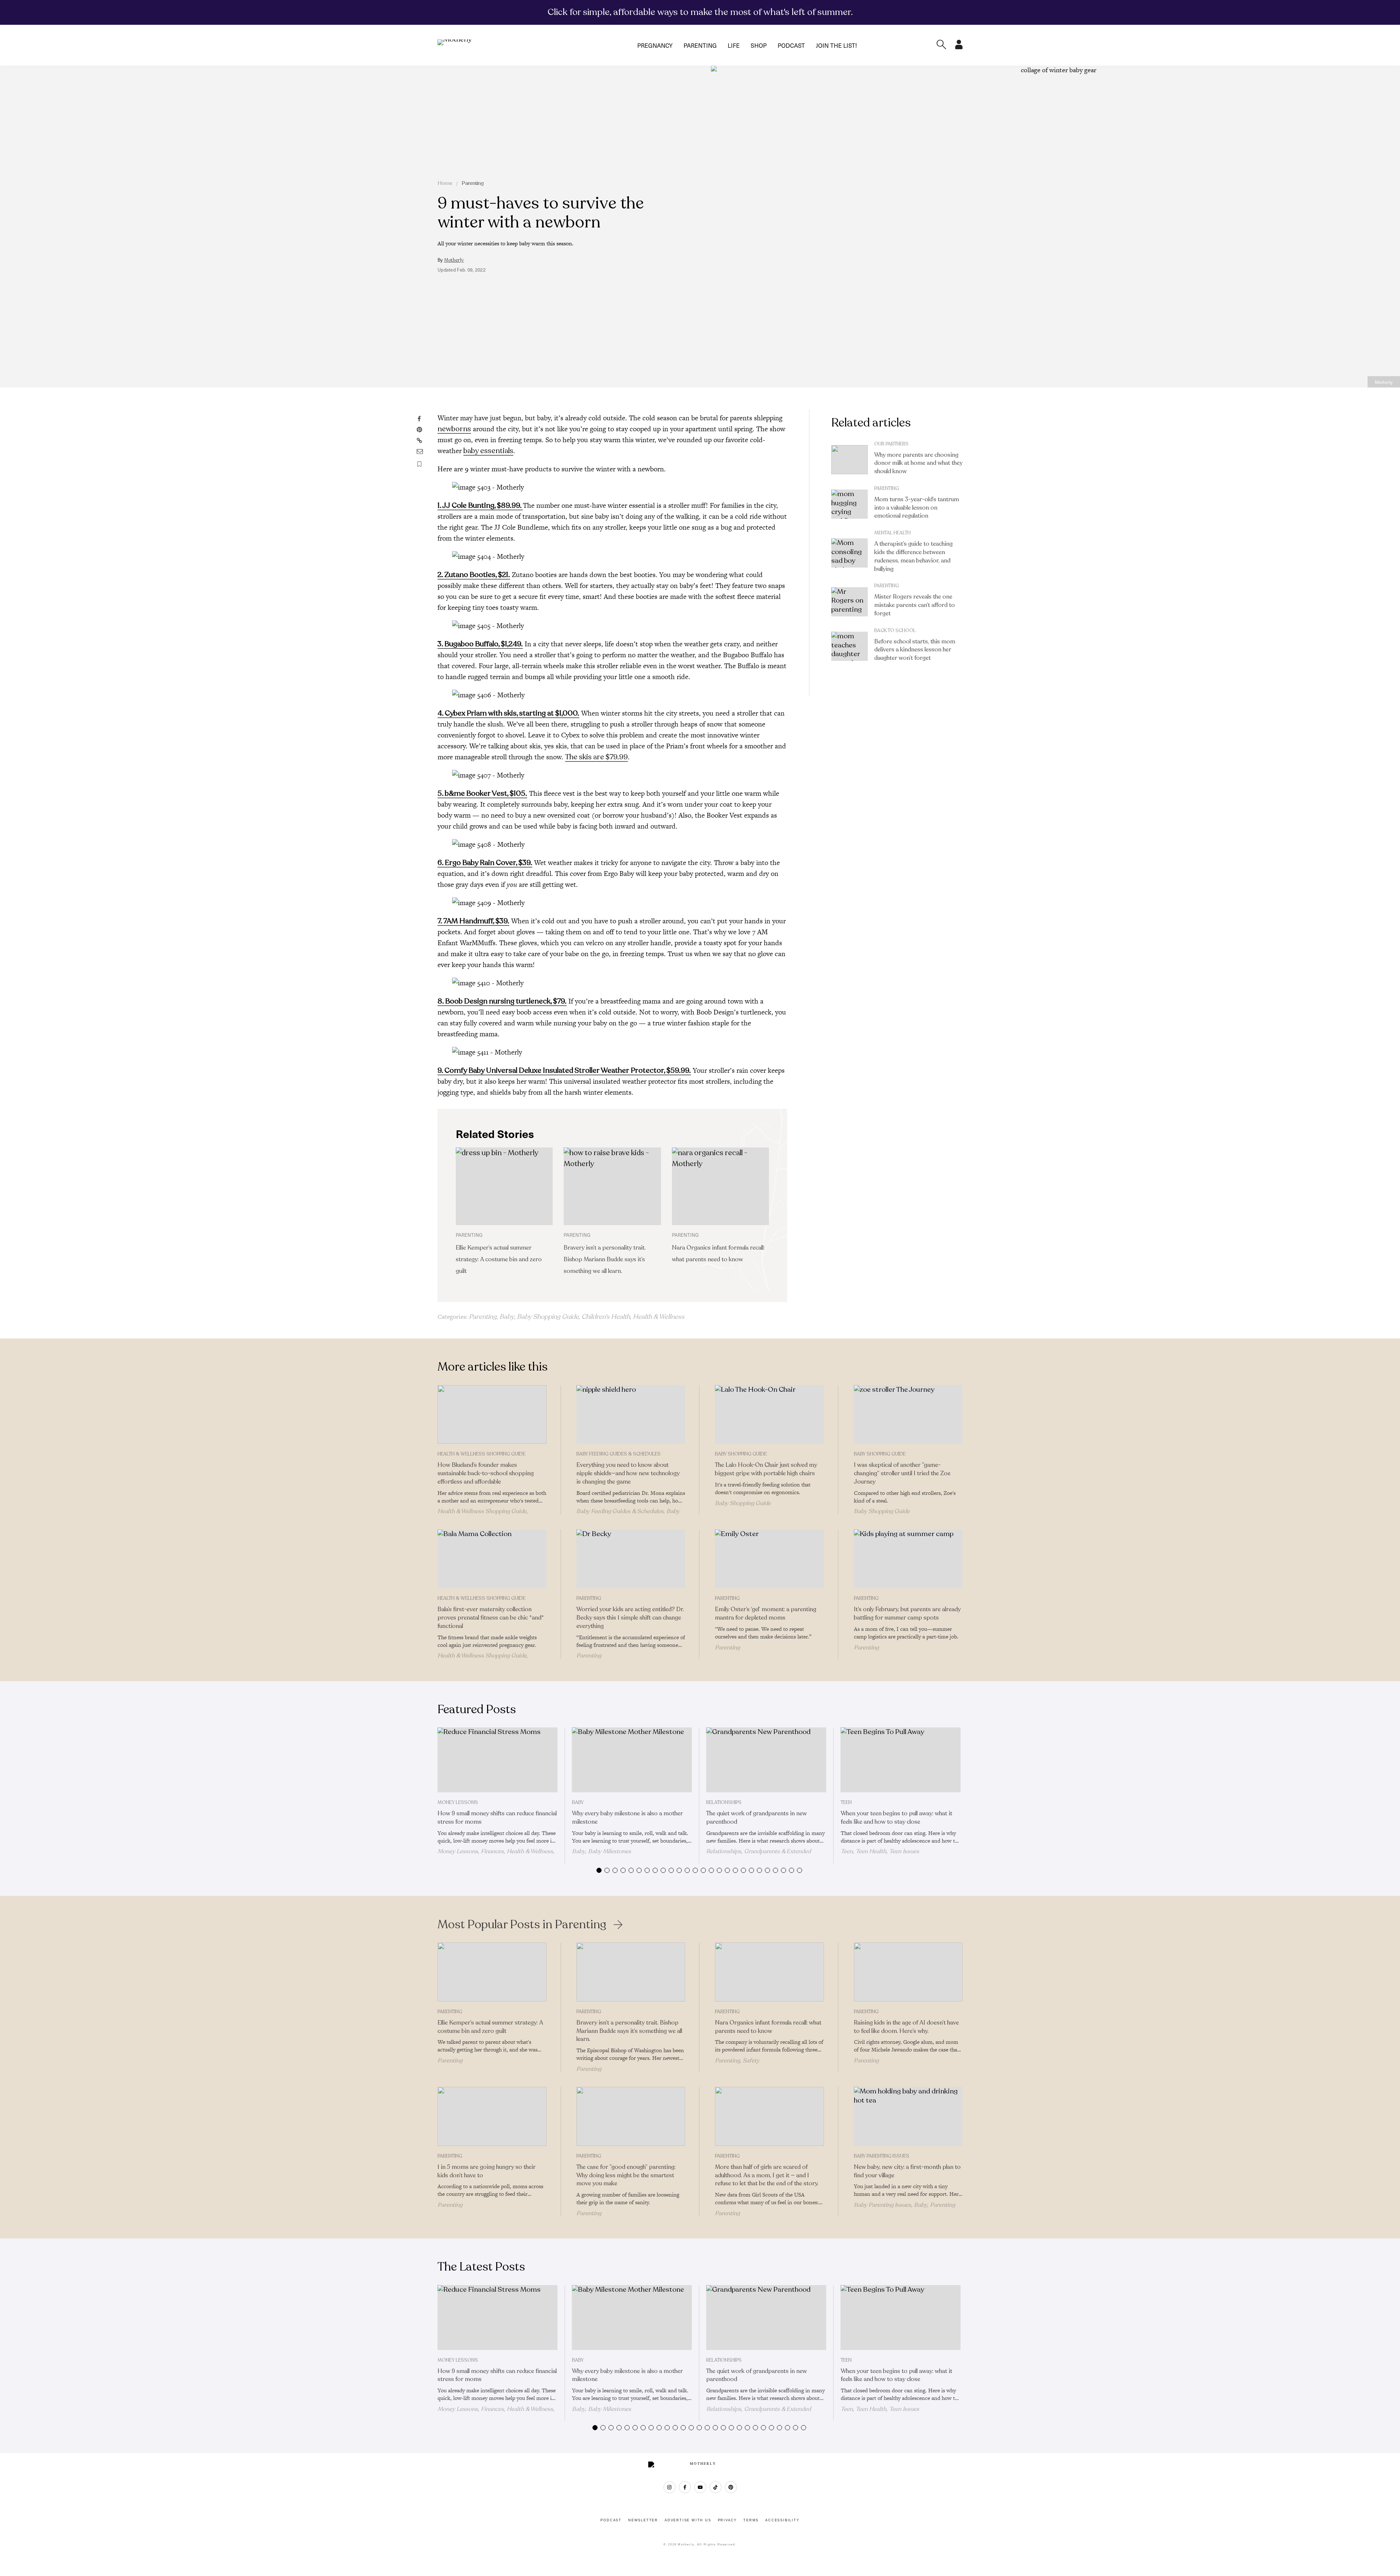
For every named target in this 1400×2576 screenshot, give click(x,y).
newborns (454, 429)
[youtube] (700, 2487)
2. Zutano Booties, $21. (474, 575)
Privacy (728, 2520)
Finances (492, 1851)
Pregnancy (655, 45)
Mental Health (892, 533)
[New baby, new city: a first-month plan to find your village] (908, 2116)
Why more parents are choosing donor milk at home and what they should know (918, 463)
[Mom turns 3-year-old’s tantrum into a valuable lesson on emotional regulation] (849, 504)
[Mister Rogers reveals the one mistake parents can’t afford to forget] (849, 602)
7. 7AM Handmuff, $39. (473, 921)
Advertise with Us (688, 2520)
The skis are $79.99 (596, 757)
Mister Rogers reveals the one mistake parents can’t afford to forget (915, 605)
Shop (759, 45)
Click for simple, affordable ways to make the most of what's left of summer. (700, 12)
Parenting (700, 45)
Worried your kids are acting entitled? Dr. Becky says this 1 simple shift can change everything (630, 1618)
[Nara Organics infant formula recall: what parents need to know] (720, 1186)
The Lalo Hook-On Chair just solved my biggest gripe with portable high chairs (766, 1469)
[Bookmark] (419, 464)
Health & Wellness (659, 1317)
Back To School (895, 631)
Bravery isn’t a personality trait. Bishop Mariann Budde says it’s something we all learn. (605, 1259)
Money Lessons (458, 1803)
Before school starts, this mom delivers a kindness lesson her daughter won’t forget (915, 650)
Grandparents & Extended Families (759, 1855)
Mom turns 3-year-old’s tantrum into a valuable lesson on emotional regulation (917, 508)
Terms (751, 2520)
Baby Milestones (610, 1851)
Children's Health (606, 1317)
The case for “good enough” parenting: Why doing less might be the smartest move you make (626, 2175)
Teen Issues (904, 1851)
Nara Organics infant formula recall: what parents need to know (768, 2027)
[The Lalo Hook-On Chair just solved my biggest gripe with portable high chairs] (769, 1415)
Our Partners (891, 444)
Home (445, 183)
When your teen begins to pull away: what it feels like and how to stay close (897, 1818)
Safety (751, 2061)
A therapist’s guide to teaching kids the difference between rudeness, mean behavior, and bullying (913, 556)
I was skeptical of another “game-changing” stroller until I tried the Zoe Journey (902, 1473)
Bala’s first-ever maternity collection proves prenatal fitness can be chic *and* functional (491, 1618)
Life (734, 45)
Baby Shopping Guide (548, 1317)
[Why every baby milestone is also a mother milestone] (632, 1760)
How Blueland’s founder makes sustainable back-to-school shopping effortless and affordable (486, 1473)
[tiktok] (715, 2487)
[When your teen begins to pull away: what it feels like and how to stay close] (901, 1760)
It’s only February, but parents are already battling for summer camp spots (907, 1614)
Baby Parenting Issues (882, 2156)
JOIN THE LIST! (836, 45)
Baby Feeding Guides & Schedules (619, 1454)
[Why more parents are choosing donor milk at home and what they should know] (849, 460)
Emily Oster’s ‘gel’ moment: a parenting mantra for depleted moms (766, 1614)
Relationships (724, 1803)
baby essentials (488, 451)
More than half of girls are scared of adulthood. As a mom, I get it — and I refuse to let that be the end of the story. (767, 2175)
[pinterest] (731, 2487)
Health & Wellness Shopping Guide (481, 1454)
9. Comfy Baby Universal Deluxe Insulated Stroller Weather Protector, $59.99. (564, 1070)
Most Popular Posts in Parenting (522, 1925)
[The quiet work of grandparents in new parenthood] (766, 1760)
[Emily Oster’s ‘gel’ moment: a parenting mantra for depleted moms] (769, 1559)
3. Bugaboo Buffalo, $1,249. (480, 644)
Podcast (791, 45)
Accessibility (782, 2520)
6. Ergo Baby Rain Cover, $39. (485, 863)
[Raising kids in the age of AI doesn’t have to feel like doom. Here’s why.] (908, 1972)
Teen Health (871, 1851)
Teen (846, 1803)
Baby (507, 1317)
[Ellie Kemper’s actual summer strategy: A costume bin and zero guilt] (504, 1186)
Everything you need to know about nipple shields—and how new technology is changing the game (628, 1473)
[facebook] (685, 2487)
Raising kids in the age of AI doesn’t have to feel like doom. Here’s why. (906, 2027)
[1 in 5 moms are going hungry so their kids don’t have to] (492, 2116)
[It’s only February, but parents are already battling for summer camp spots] (908, 1559)
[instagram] (670, 2487)
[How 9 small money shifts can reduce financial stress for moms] (497, 1760)
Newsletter (643, 2520)
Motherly (454, 260)
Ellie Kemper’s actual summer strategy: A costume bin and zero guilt (499, 1259)
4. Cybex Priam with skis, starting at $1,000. (508, 713)
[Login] (959, 47)
